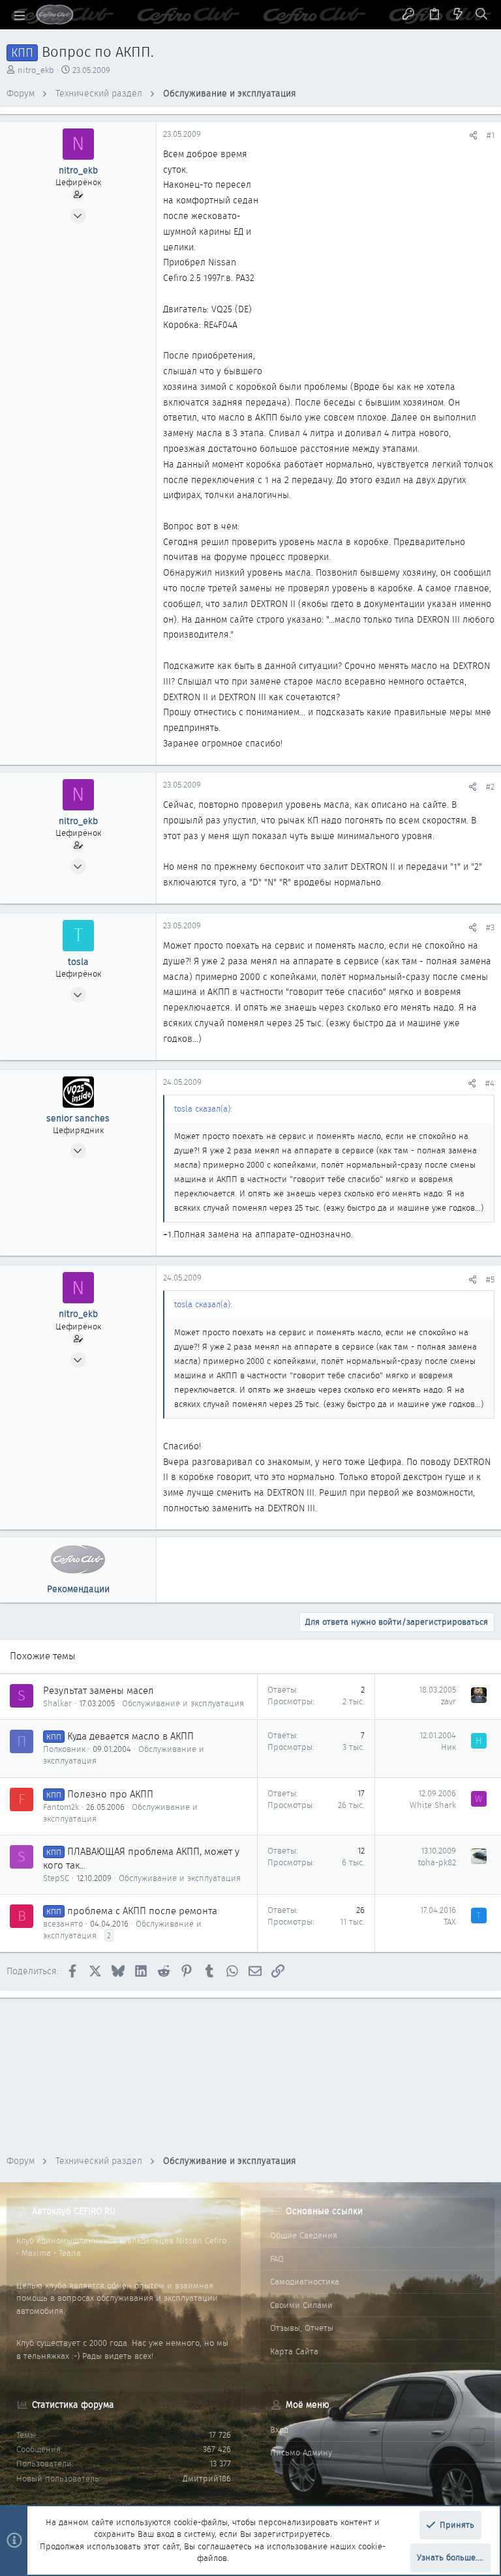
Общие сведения (304, 2235)
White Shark (433, 1805)
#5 (490, 1280)
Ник (448, 1747)
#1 (491, 135)
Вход (279, 2430)
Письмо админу (301, 2452)
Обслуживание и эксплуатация (183, 1703)
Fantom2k (61, 1807)
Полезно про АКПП (110, 1794)
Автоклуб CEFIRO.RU (74, 2211)
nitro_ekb (36, 70)
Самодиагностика (305, 2282)
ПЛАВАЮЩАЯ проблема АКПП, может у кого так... (141, 1858)
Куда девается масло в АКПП (130, 1736)
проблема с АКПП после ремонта (142, 1911)
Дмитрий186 (207, 2479)
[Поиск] (482, 15)
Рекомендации (78, 1589)
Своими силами (301, 2305)
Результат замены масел (99, 1691)
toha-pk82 (437, 1862)
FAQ (277, 2259)
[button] (20, 15)
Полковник (64, 1749)
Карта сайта (294, 2351)
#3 (490, 927)
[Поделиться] (473, 135)
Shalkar (57, 1703)
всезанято (63, 1924)
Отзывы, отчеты (302, 2328)
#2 (490, 787)
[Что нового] (458, 15)
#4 (490, 1083)
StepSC (56, 1878)
